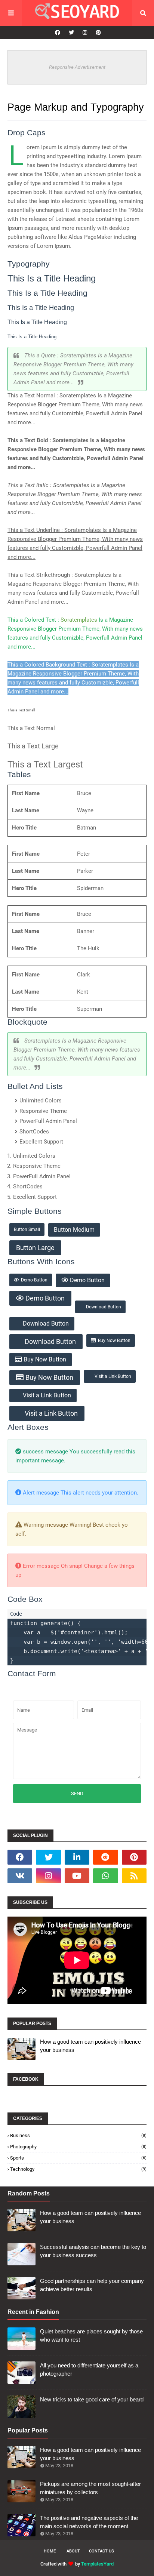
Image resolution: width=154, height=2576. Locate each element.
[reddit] (105, 1857)
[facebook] (58, 33)
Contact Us (101, 2551)
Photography (78, 2147)
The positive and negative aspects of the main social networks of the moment (89, 2522)
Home (50, 2551)
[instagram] (85, 33)
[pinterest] (97, 33)
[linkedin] (77, 1857)
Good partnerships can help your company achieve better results (92, 2285)
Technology (78, 2169)
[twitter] (71, 33)
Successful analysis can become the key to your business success (93, 2251)
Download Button (104, 1307)
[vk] (20, 1876)
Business (78, 2135)
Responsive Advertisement (77, 67)
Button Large (35, 1248)
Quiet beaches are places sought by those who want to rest (91, 2336)
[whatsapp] (105, 1876)
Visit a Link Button (113, 1376)
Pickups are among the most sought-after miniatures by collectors (90, 2488)
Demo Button (34, 1280)
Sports (78, 2158)
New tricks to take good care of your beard (92, 2399)
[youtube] (77, 1876)
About (73, 2551)
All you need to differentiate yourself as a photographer (89, 2370)
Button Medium (74, 1230)
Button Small (27, 1229)
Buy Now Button (114, 1341)
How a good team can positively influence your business (90, 2046)
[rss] (134, 1876)
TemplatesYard (97, 2564)
